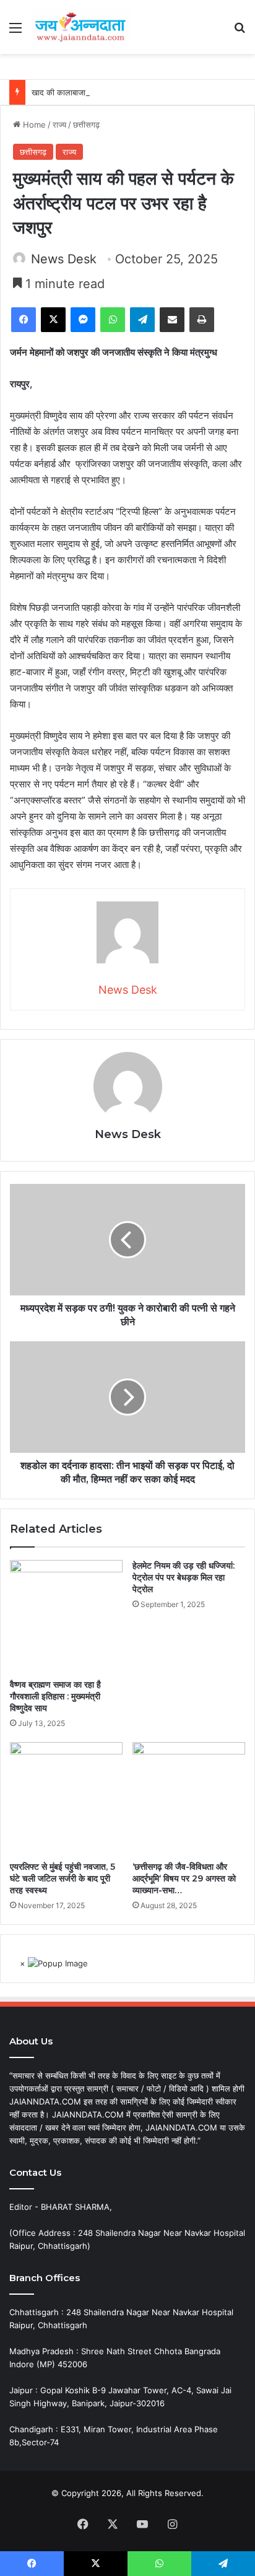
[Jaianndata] (80, 27)
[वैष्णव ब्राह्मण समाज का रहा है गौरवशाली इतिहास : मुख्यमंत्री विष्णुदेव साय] (66, 1616)
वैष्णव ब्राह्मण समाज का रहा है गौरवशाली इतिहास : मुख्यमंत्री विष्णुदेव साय (55, 1696)
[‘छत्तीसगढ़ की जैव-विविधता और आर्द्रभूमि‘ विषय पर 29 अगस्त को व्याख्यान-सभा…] (189, 1798)
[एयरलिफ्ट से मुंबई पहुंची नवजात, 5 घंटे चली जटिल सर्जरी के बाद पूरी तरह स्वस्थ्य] (66, 1798)
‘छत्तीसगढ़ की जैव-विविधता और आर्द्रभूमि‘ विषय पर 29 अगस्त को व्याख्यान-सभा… (184, 1878)
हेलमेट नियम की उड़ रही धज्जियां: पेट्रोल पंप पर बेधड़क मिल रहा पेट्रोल (184, 1577)
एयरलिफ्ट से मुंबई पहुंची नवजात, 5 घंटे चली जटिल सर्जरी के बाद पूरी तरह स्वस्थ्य (63, 1878)
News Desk (64, 259)
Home (33, 125)
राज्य (59, 125)
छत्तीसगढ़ (86, 125)
